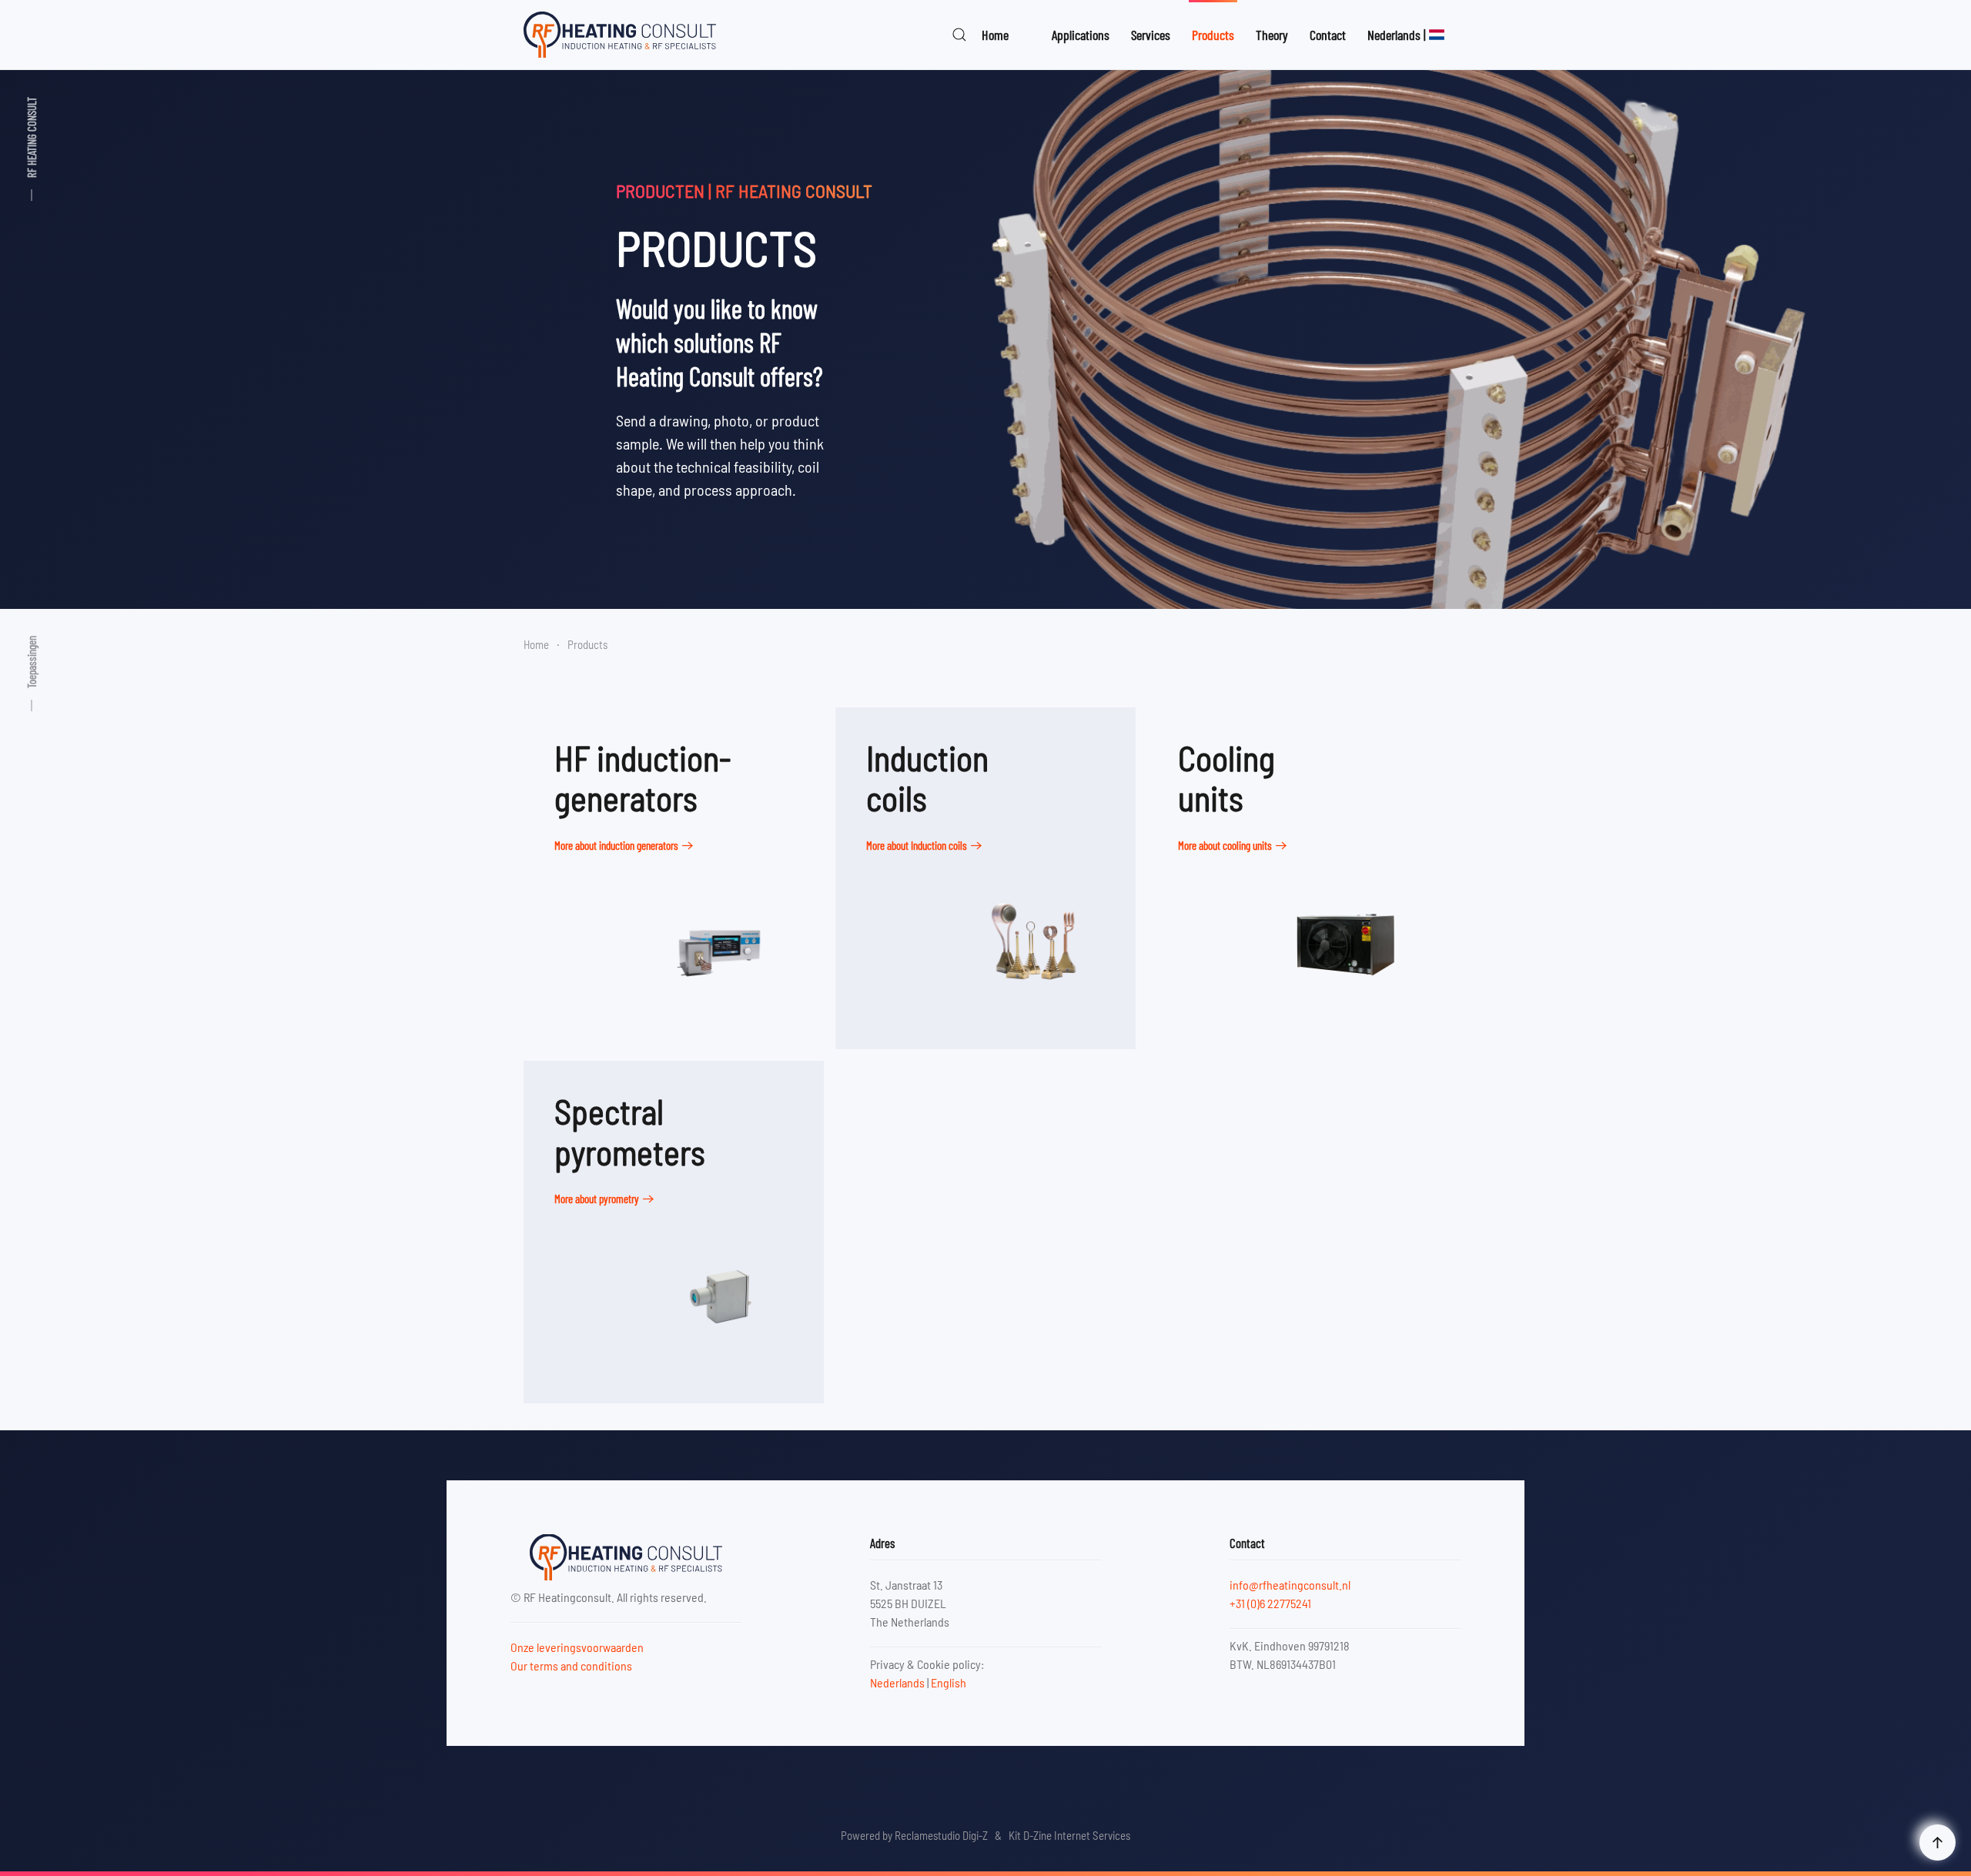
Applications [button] (1081, 35)
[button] (959, 35)
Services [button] (1151, 35)
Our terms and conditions (571, 1665)
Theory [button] (1272, 35)
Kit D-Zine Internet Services (1069, 1835)
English (949, 1682)
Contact (1328, 35)
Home (995, 35)
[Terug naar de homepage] (620, 35)
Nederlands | (1397, 35)
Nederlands (897, 1682)
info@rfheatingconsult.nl (1290, 1585)
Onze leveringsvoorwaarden (577, 1647)
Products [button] (1213, 35)
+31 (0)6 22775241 (1270, 1603)
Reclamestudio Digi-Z (941, 1835)
